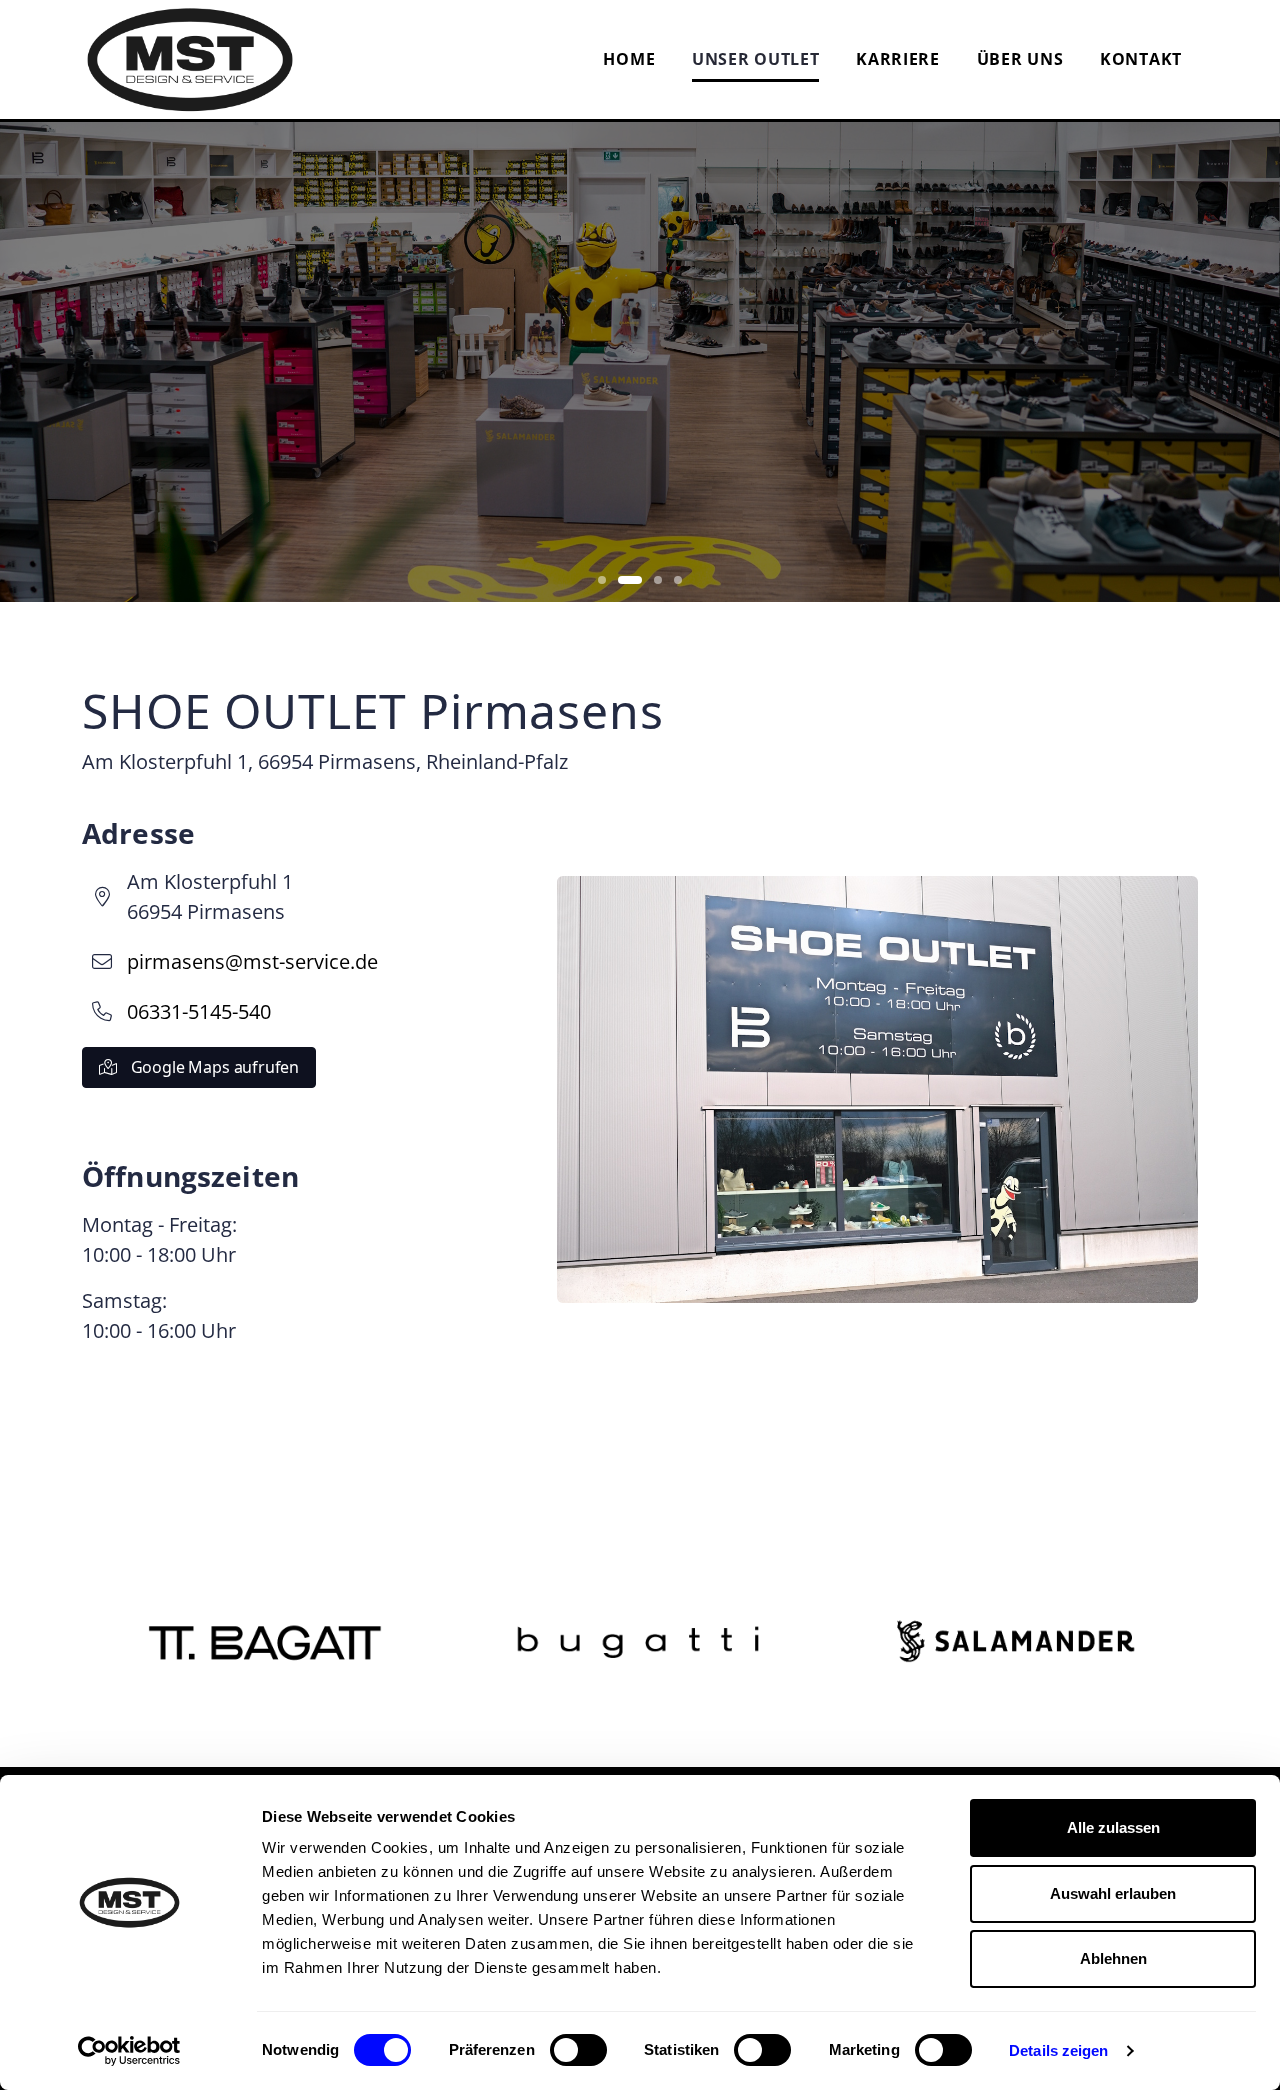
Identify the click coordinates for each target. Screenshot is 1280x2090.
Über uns (1020, 59)
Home (629, 59)
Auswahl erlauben (1113, 1893)
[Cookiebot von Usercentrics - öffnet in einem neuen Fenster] (129, 2051)
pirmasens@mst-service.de (252, 961)
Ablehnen (1113, 1958)
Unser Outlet (755, 59)
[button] (602, 580)
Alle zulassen (1113, 1827)
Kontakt (1141, 59)
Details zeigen (1058, 2050)
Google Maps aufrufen (213, 1067)
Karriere (898, 59)
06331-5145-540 (199, 1011)
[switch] (578, 2050)
